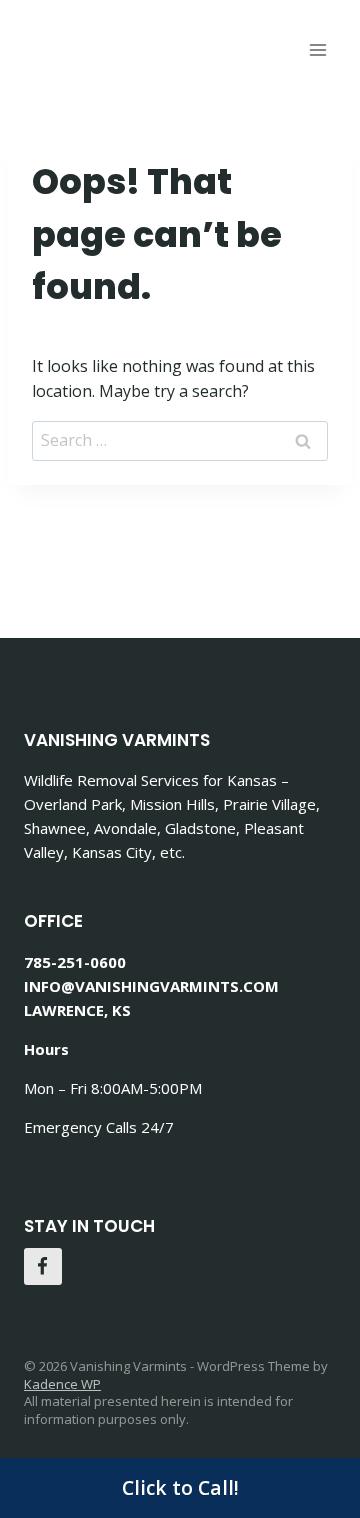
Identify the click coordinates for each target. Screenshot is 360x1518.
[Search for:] (180, 440)
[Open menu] (317, 49)
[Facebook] (43, 1267)
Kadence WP (62, 1384)
